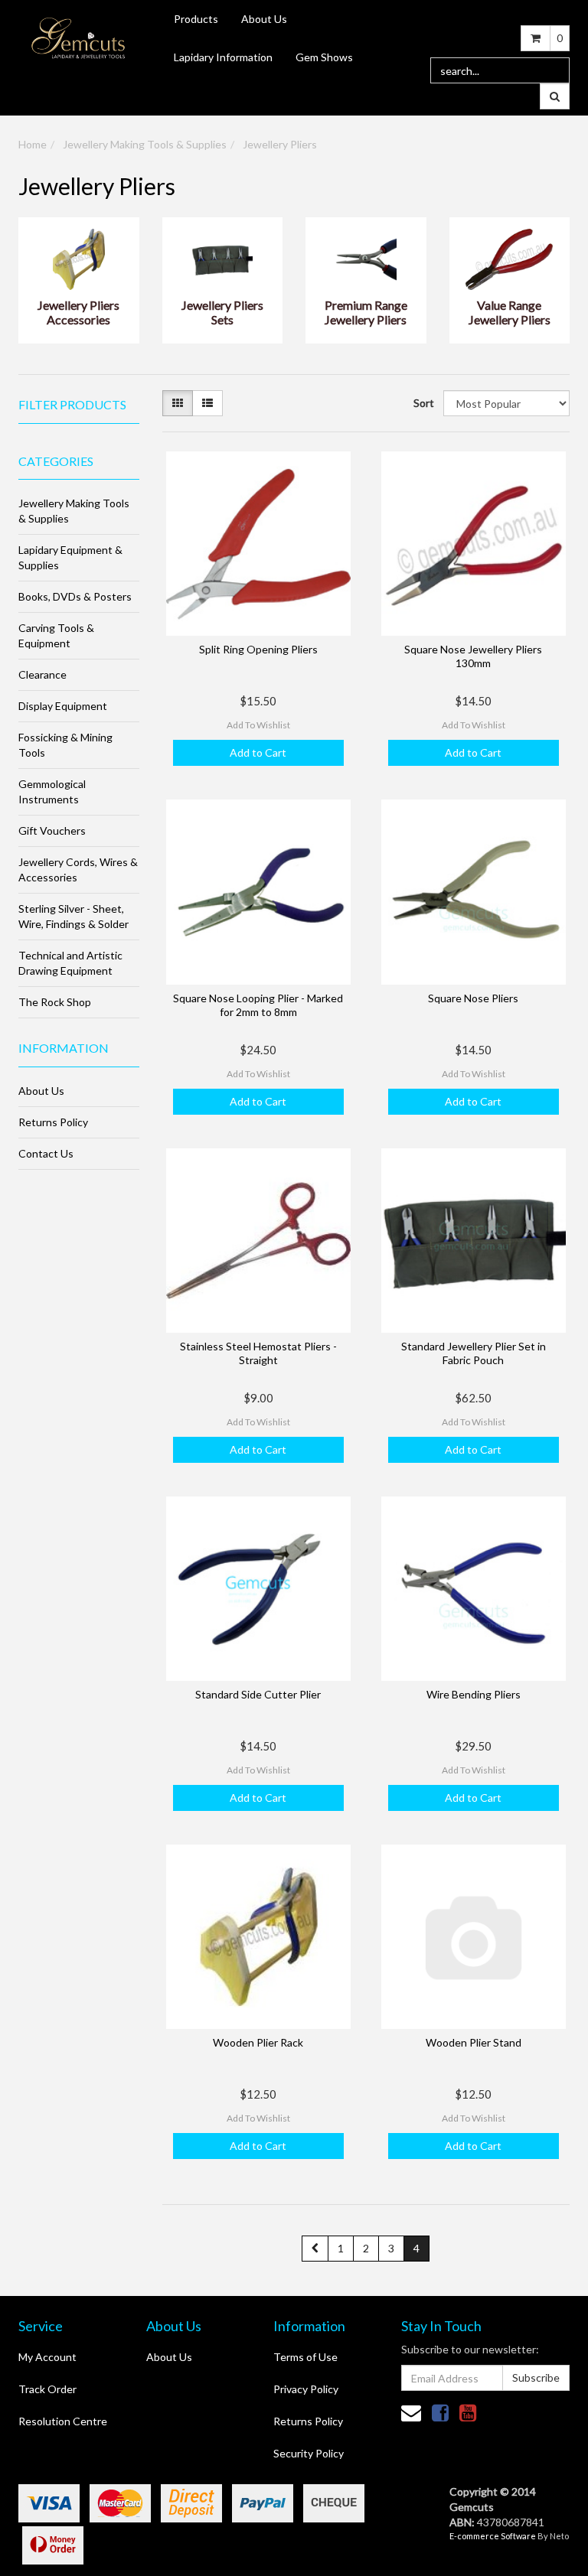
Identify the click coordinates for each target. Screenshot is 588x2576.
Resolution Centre (63, 2421)
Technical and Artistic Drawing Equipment (70, 963)
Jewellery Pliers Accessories (78, 312)
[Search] (555, 96)
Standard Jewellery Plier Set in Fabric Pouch (474, 1353)
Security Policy (309, 2453)
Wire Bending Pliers (474, 1694)
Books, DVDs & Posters (75, 596)
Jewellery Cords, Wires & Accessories (78, 870)
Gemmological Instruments (52, 791)
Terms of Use (305, 2357)
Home (33, 144)
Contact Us (46, 1153)
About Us (264, 19)
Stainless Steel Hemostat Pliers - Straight (258, 1353)
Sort (423, 403)
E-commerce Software (493, 2536)
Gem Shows (324, 57)
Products (196, 19)
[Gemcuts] (78, 37)
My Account (47, 2357)
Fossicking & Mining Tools (65, 745)
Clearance (42, 674)
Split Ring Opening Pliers (258, 649)
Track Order (47, 2389)
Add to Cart (258, 752)
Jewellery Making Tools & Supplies (145, 144)
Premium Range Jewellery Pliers (366, 312)
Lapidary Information (223, 57)
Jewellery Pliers (280, 144)
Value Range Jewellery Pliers (510, 312)
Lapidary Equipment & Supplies (70, 557)
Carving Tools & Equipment (56, 635)
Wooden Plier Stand (474, 2042)
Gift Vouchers (52, 830)
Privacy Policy (306, 2389)
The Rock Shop (55, 1002)
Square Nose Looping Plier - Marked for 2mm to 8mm (258, 1005)
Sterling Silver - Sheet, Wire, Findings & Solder (73, 916)
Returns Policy (53, 1122)
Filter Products (72, 405)
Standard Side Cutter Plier (258, 1694)
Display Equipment (63, 706)
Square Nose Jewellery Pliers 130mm (473, 656)
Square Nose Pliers (473, 998)
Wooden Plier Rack (258, 2042)
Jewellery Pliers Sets (222, 312)
